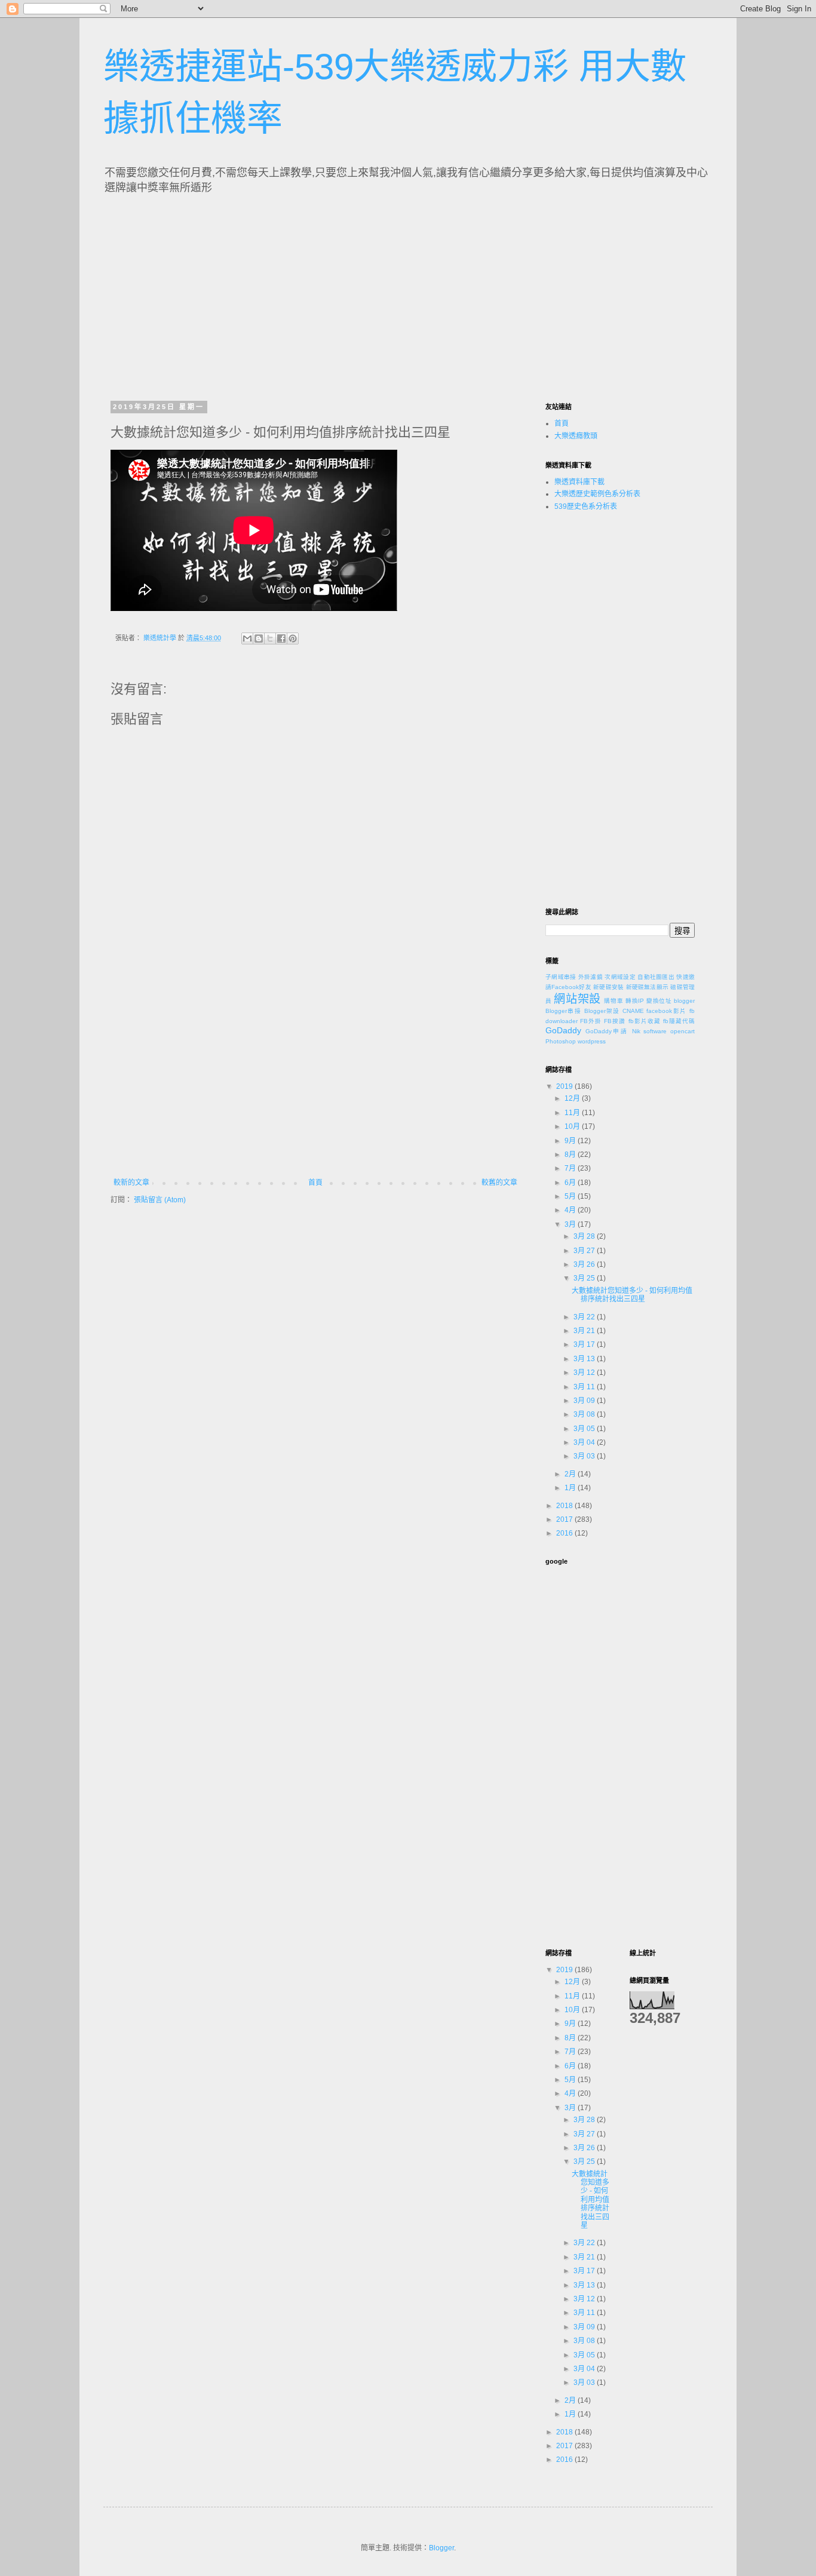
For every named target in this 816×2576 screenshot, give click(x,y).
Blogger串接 (563, 1011)
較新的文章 (131, 1183)
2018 (565, 1506)
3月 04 (585, 1442)
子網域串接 (561, 977)
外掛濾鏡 (590, 977)
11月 (573, 1113)
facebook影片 (666, 1011)
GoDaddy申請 (607, 1031)
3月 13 (585, 1359)
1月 (571, 1488)
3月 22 (585, 1317)
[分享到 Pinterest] (293, 638)
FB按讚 (615, 1021)
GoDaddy (563, 1030)
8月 (571, 1155)
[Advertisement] (222, 294)
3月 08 (585, 1414)
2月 (571, 1474)
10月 (573, 1126)
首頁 (315, 1183)
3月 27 (585, 1251)
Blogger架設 (602, 1011)
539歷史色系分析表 (586, 506)
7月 (571, 1168)
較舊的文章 (499, 1183)
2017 (565, 1519)
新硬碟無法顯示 (648, 987)
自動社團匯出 (656, 977)
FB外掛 (591, 1021)
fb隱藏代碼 (679, 1021)
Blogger (441, 2548)
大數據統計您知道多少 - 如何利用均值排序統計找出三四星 (632, 1295)
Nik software (650, 1031)
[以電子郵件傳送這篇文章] (247, 638)
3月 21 (585, 1331)
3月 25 (585, 1278)
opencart (682, 1031)
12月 (573, 1098)
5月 (571, 1196)
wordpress (592, 1041)
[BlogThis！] (259, 638)
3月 (571, 1224)
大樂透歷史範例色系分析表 (597, 494)
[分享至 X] (270, 638)
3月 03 (585, 1456)
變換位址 (659, 1001)
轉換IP (635, 1001)
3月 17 (585, 1344)
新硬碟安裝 (608, 987)
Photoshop (561, 1041)
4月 (571, 1210)
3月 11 (585, 1387)
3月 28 (585, 1236)
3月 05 (585, 1429)
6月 (571, 1183)
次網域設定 (620, 977)
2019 (565, 1086)
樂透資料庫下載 (579, 482)
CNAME (633, 1011)
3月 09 (585, 1401)
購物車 (613, 1001)
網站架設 (577, 999)
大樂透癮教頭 (576, 436)
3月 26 (585, 1264)
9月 (571, 1141)
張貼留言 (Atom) (160, 1200)
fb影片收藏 (645, 1021)
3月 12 (585, 1373)
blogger (684, 1001)
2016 (565, 1533)
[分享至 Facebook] (281, 638)
